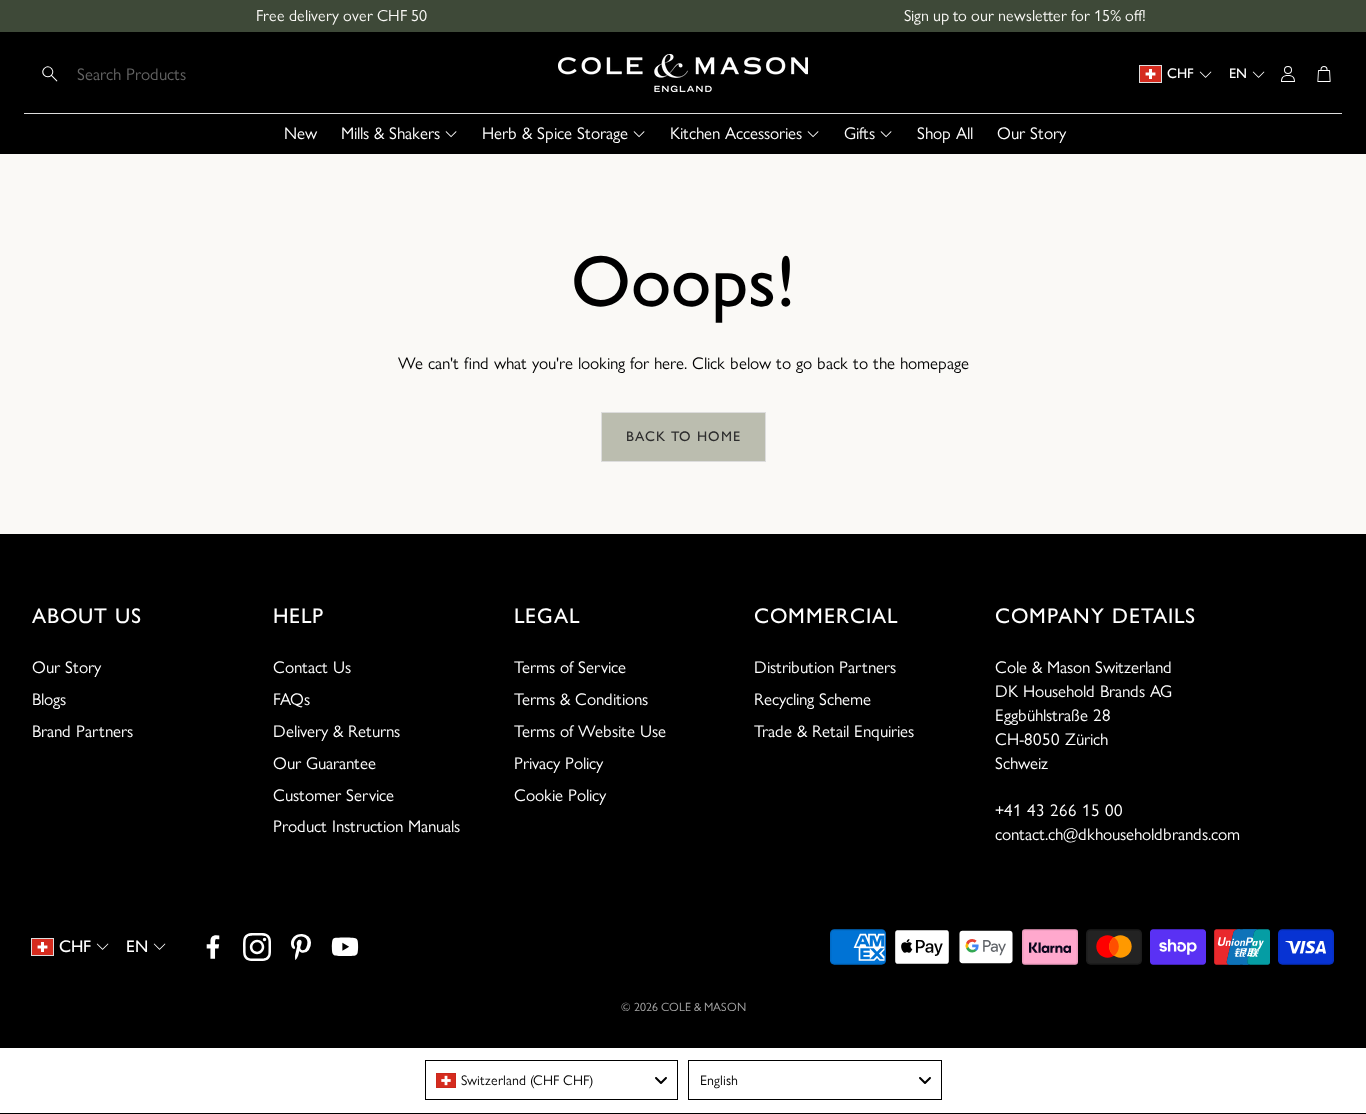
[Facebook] (213, 947)
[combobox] (552, 1080)
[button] (162, 74)
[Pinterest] (301, 947)
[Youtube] (345, 947)
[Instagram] (257, 947)
